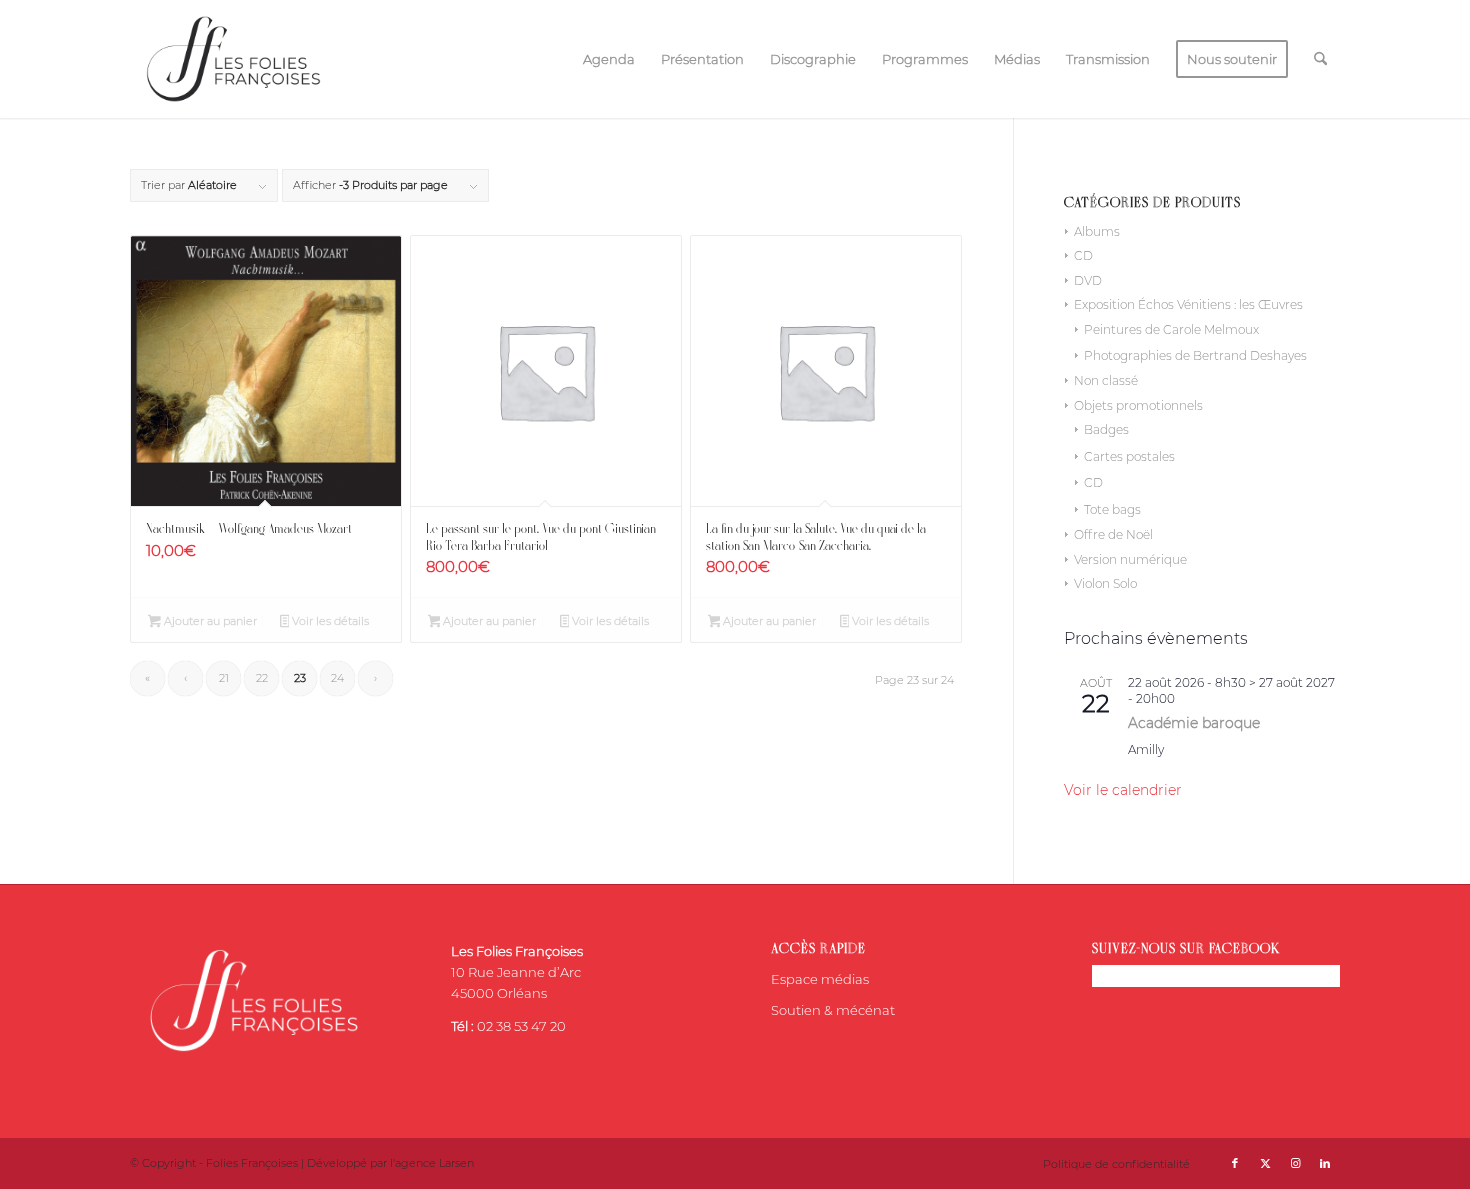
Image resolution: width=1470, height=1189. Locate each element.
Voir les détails (329, 621)
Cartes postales (1129, 456)
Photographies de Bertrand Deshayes (1195, 355)
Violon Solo (1105, 583)
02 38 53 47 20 (521, 1026)
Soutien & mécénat (833, 1010)
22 (262, 678)
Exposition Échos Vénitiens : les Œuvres (1188, 304)
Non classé (1106, 380)
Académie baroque (1194, 723)
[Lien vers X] (1265, 1163)
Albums (1097, 231)
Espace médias (820, 979)
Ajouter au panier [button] (209, 621)
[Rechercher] (1320, 59)
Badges (1106, 429)
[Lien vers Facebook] (1235, 1163)
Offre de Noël (1113, 534)
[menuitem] (609, 59)
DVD (1088, 280)
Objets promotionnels (1138, 405)
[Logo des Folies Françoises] (233, 59)
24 (337, 678)
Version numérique (1130, 559)
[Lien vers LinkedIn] (1325, 1163)
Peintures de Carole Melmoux (1171, 329)
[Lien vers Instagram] (1295, 1163)
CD (1083, 255)
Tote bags (1112, 509)
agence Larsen (434, 1163)
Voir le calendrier (1123, 790)
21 (224, 678)
